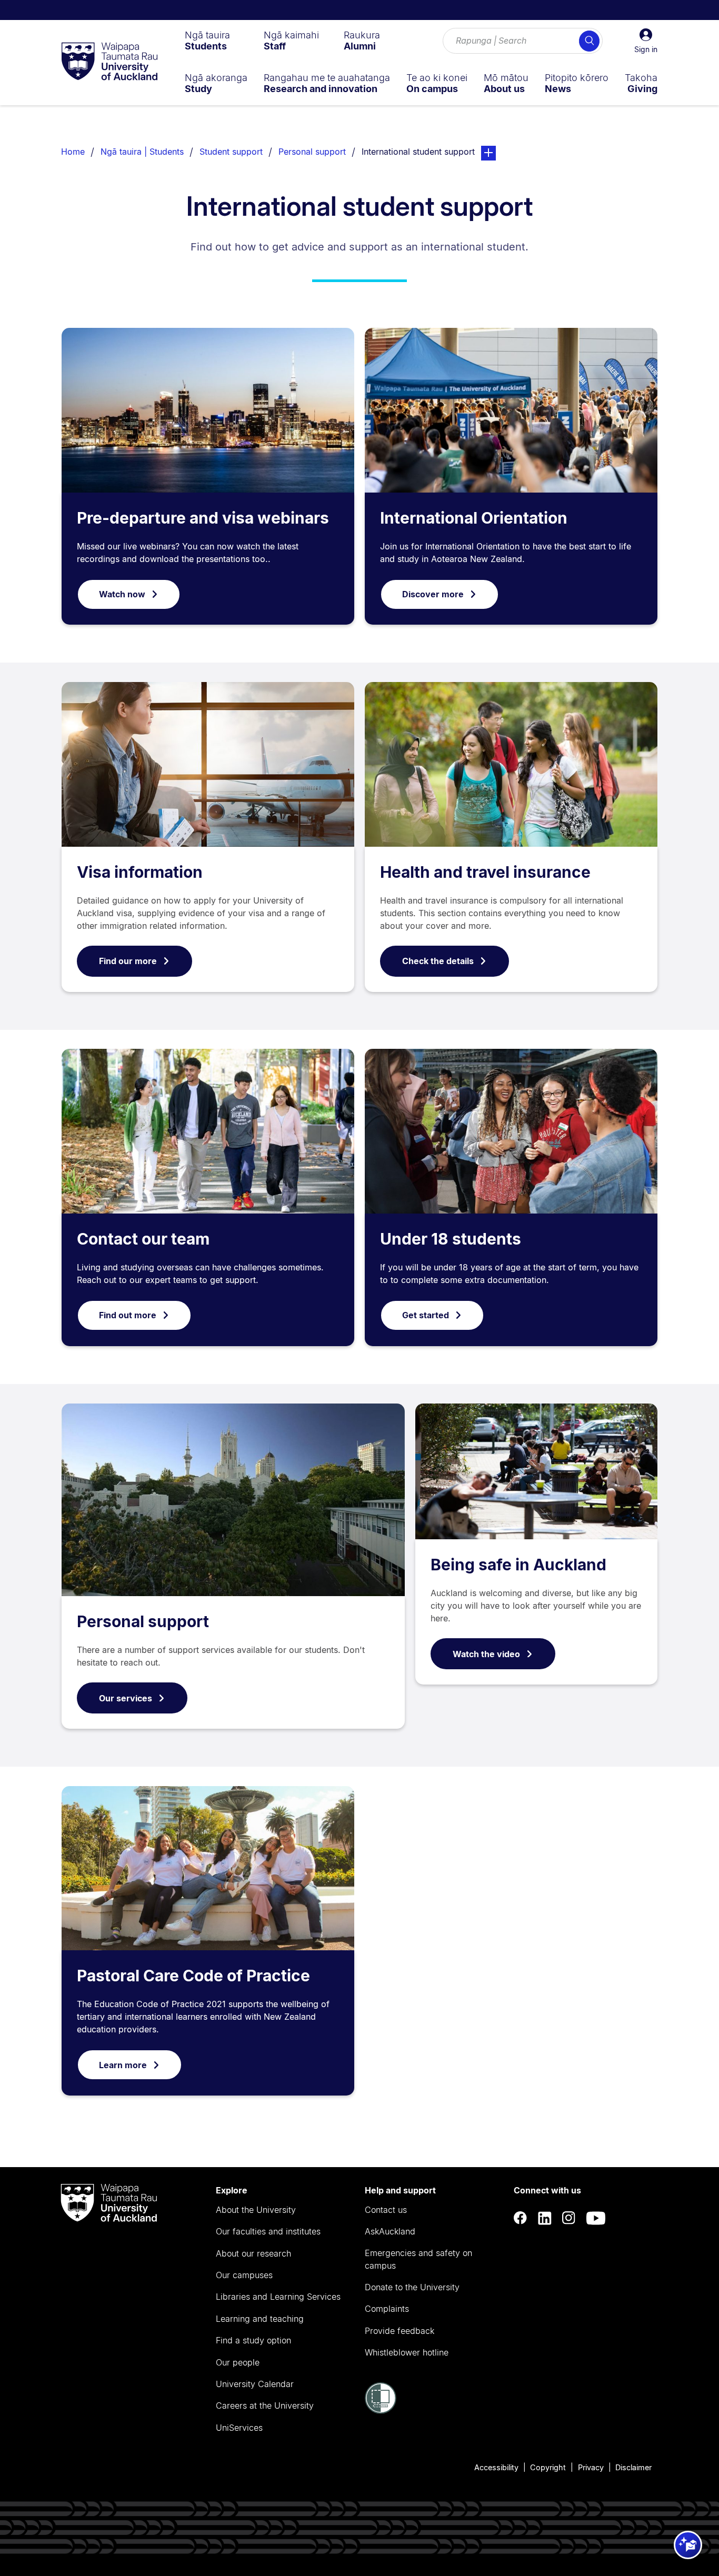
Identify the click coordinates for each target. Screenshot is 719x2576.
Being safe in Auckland (518, 1565)
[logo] (109, 62)
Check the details (438, 961)
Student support (231, 152)
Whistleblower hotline (407, 2352)
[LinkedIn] (545, 2218)
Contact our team (143, 1239)
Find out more (128, 1315)
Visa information (140, 872)
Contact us (386, 2210)
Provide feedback (400, 2331)
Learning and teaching (260, 2319)
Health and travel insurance (485, 872)
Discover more (433, 594)
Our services (126, 1698)
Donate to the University (412, 2287)
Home (73, 152)
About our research (253, 2253)
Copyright (548, 2467)
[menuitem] (207, 41)
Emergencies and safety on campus (418, 2259)
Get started (426, 1315)
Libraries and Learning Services (278, 2297)
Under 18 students (451, 1239)
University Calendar (255, 2384)
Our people (238, 2362)
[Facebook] (521, 2218)
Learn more (123, 2065)
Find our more (128, 961)
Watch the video (486, 1654)
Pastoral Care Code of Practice (193, 1976)
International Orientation (474, 518)
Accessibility (496, 2467)
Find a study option (253, 2340)
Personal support (312, 152)
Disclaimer (633, 2467)
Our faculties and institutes (268, 2231)
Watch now (122, 594)
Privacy (591, 2467)
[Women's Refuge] (381, 2411)
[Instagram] (569, 2218)
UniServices (239, 2428)
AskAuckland (390, 2231)
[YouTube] (596, 2218)
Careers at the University (265, 2405)
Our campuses (244, 2275)
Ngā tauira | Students (142, 152)
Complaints (387, 2309)
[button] (646, 41)
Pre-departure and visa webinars (203, 518)
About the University (256, 2210)
